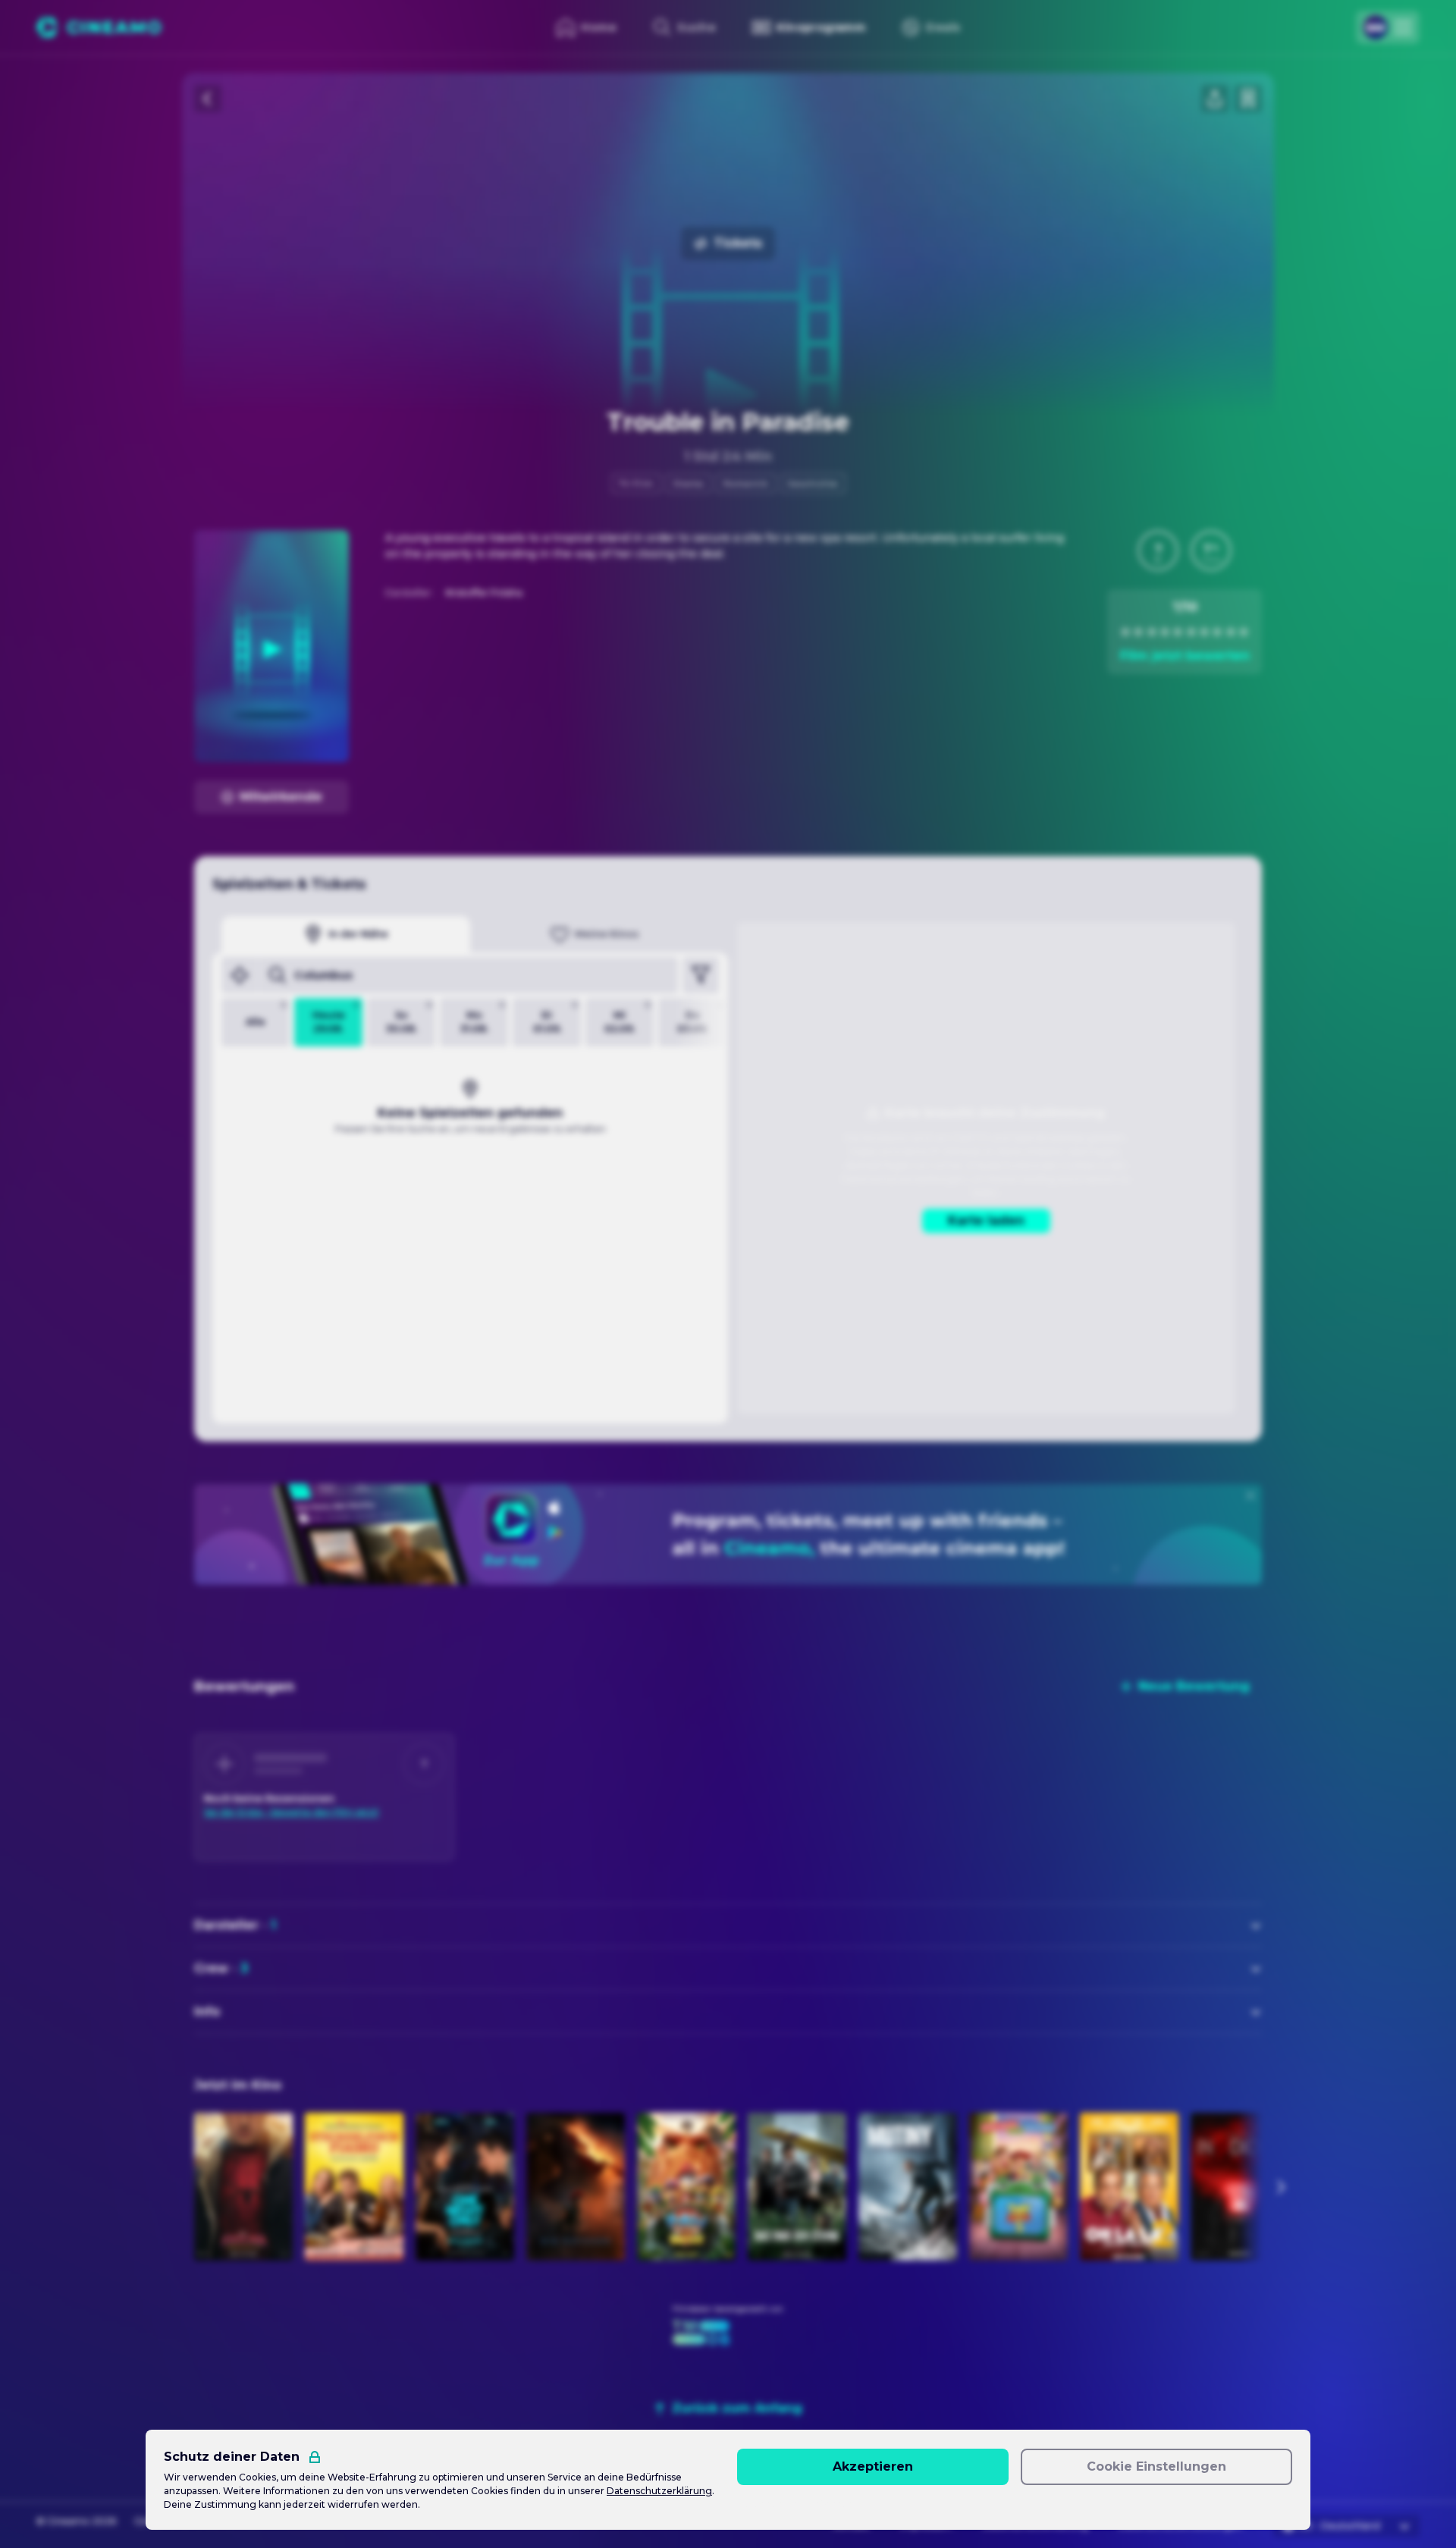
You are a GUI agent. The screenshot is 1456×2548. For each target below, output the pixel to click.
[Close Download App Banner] (1250, 1495)
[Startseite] (99, 27)
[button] (1158, 551)
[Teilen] (1215, 99)
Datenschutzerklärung (659, 2491)
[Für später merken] (1248, 99)
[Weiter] (1280, 2187)
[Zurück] (208, 99)
